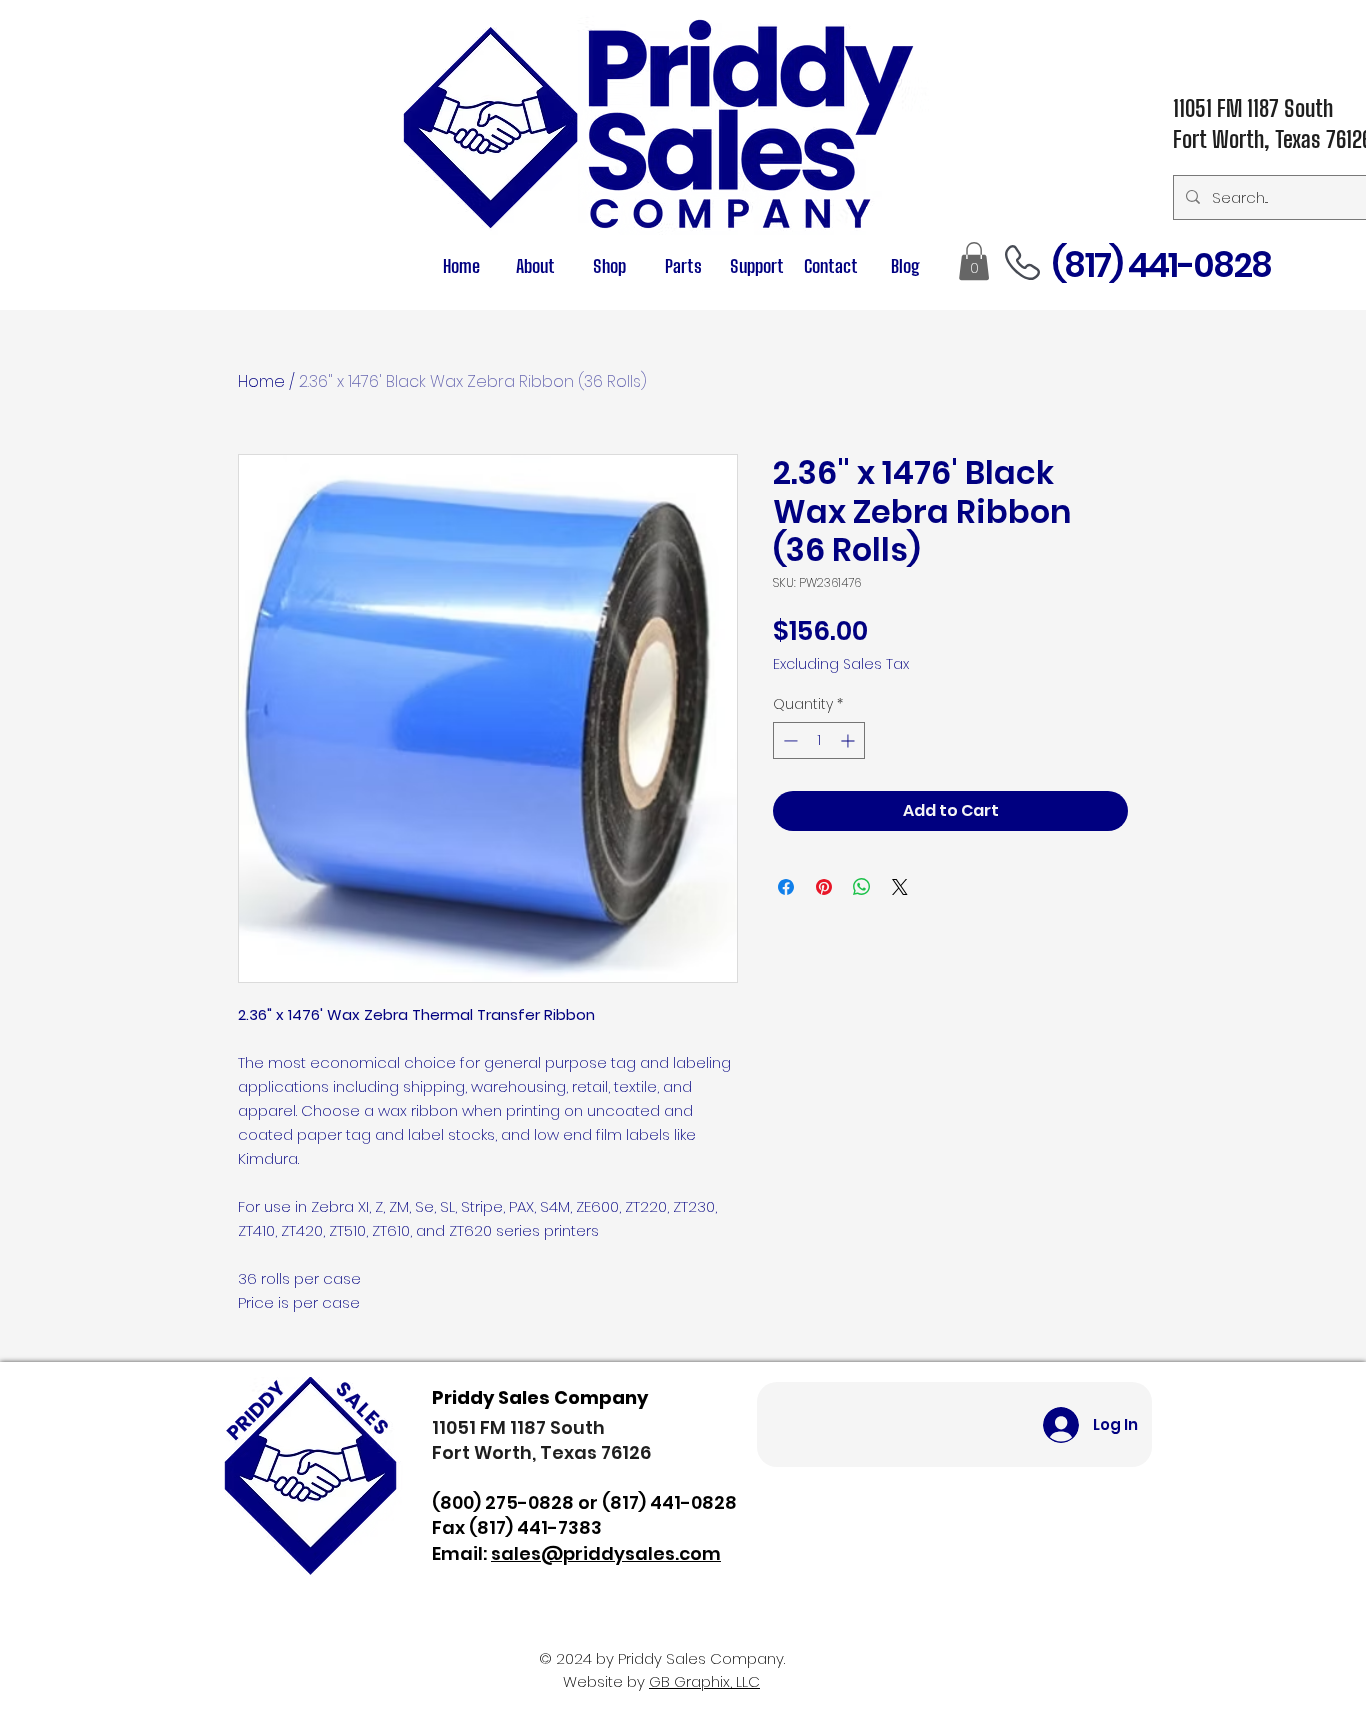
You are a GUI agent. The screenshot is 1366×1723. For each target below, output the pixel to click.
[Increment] (849, 740)
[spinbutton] (819, 740)
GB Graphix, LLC (704, 1681)
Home (261, 381)
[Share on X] (900, 887)
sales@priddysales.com (606, 1553)
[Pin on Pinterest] (824, 887)
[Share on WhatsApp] (862, 887)
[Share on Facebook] (786, 887)
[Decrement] (788, 740)
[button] (683, 266)
